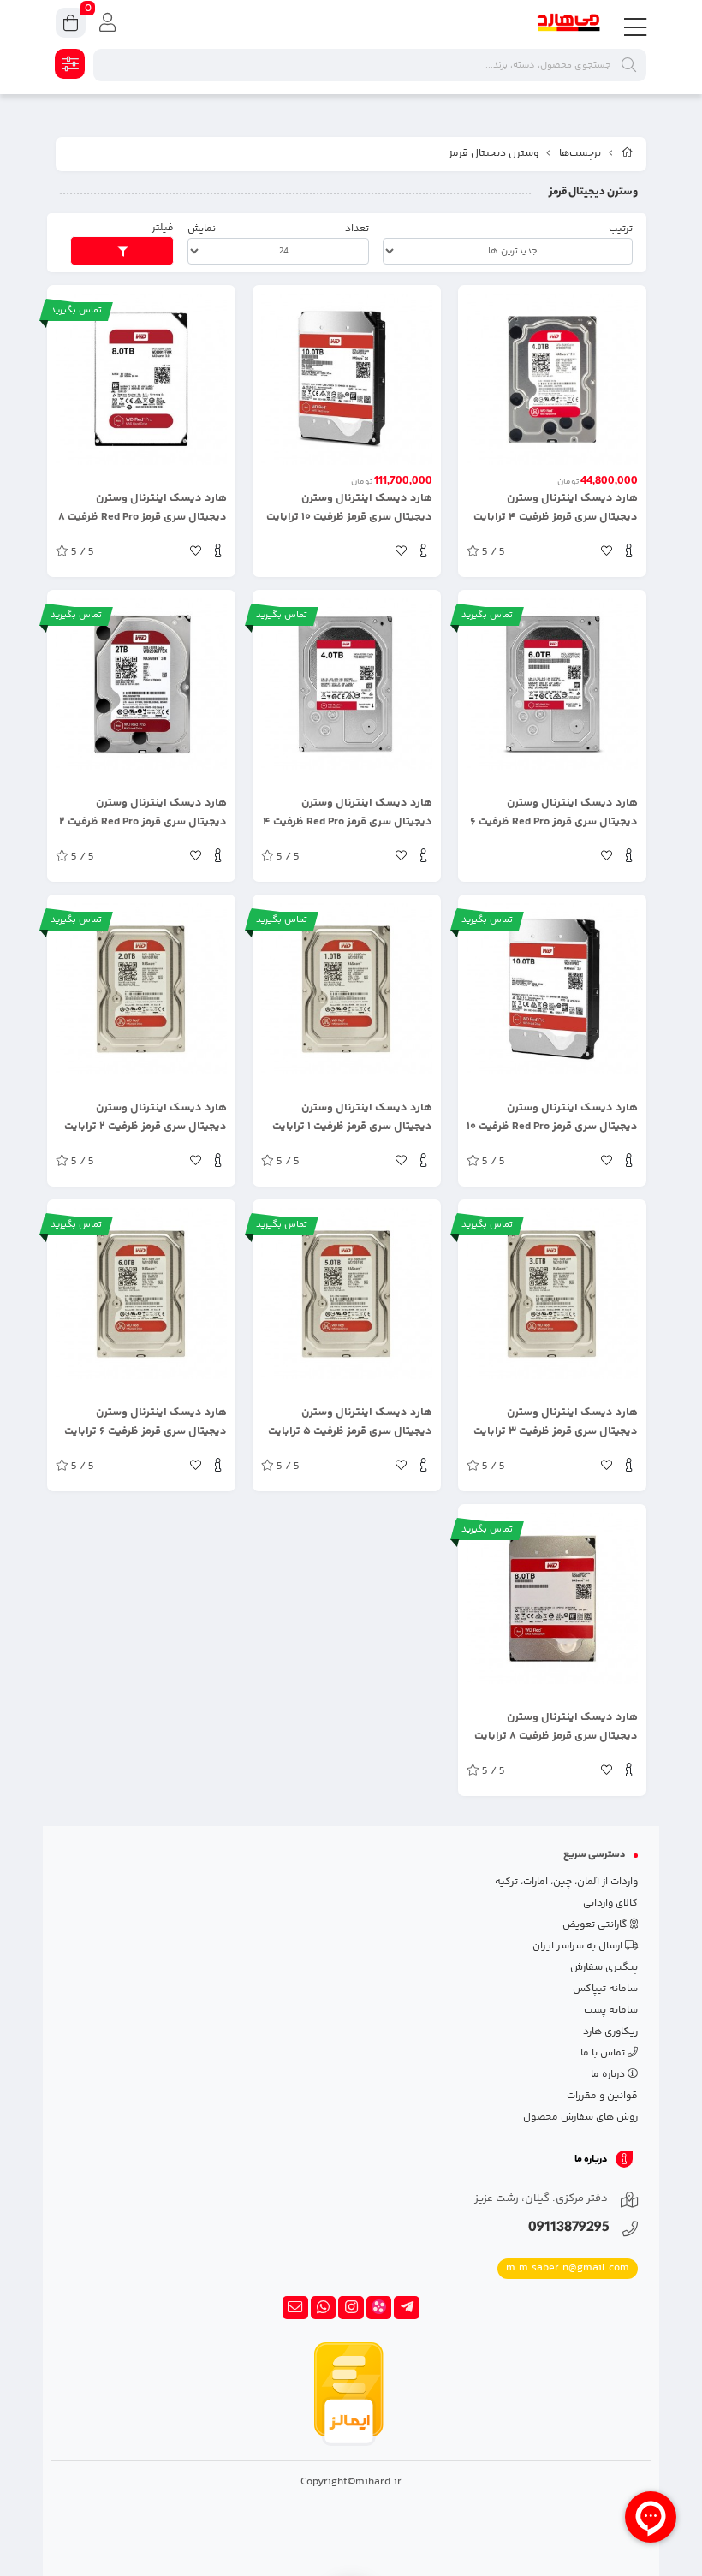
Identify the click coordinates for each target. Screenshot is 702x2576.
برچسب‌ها (580, 154)
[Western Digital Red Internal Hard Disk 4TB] (552, 379)
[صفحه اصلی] (628, 154)
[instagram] (351, 2308)
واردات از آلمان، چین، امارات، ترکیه (566, 1882)
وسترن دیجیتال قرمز (494, 154)
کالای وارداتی (610, 1904)
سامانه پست (611, 2011)
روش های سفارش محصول (580, 2118)
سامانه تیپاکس (605, 1989)
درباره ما (609, 2075)
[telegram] (407, 2308)
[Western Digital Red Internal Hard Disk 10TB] (347, 379)
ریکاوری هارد (610, 2032)
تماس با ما (604, 2053)
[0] (71, 25)
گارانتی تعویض (596, 1925)
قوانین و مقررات (602, 2096)
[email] (295, 2308)
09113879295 (569, 2229)
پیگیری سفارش (604, 1968)
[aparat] (379, 2308)
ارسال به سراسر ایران (579, 1946)
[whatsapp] (324, 2308)
